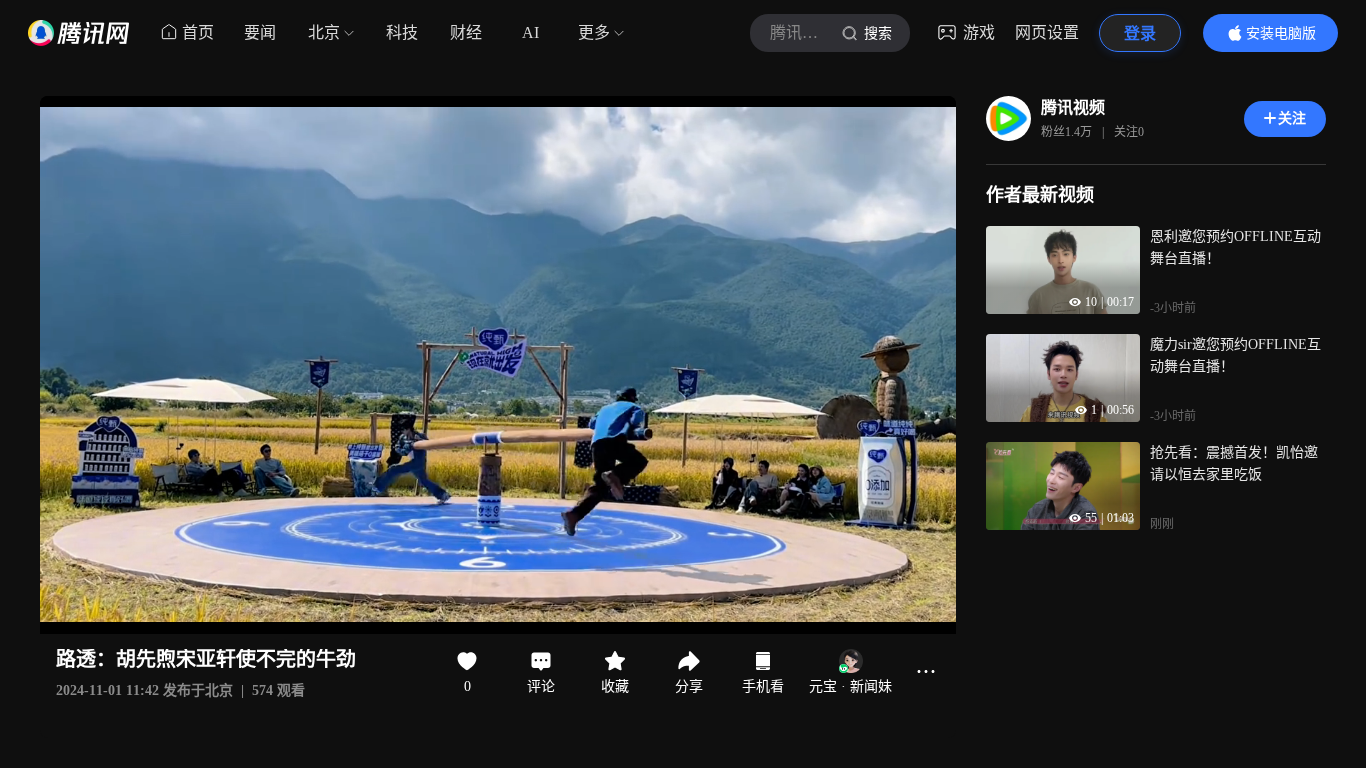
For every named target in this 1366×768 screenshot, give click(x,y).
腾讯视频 (1073, 107)
